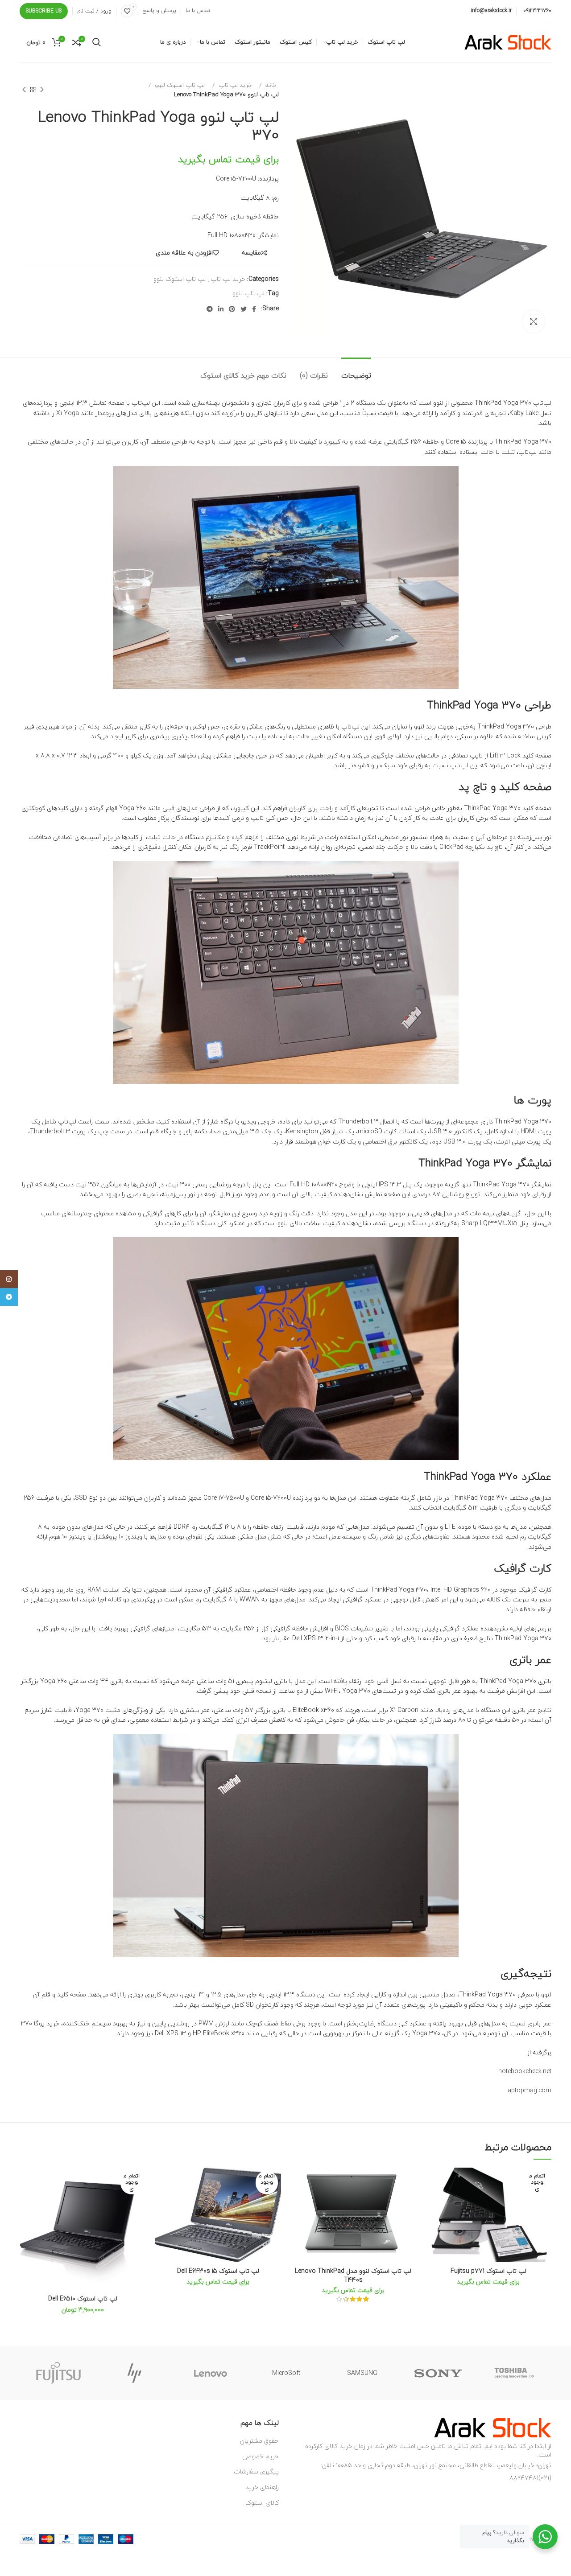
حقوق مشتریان (259, 2441)
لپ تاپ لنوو (248, 293)
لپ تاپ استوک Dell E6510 (83, 2298)
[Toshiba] (514, 2373)
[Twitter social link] (244, 309)
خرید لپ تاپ (234, 85)
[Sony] (438, 2373)
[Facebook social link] (254, 309)
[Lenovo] (211, 2373)
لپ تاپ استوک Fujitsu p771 (488, 2271)
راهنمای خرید (262, 2487)
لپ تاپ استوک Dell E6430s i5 (218, 2271)
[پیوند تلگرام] (210, 309)
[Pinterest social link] (232, 309)
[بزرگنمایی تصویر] (534, 321)
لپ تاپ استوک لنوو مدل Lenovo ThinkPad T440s (353, 2275)
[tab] (356, 371)
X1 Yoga (68, 413)
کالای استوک (262, 2503)
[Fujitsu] (58, 2373)
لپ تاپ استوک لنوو (179, 85)
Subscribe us (44, 11)
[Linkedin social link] (221, 309)
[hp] (134, 2373)
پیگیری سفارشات (256, 2471)
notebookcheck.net (525, 2071)
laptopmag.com (529, 2090)
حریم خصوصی (261, 2456)
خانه (270, 85)
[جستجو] (97, 42)
